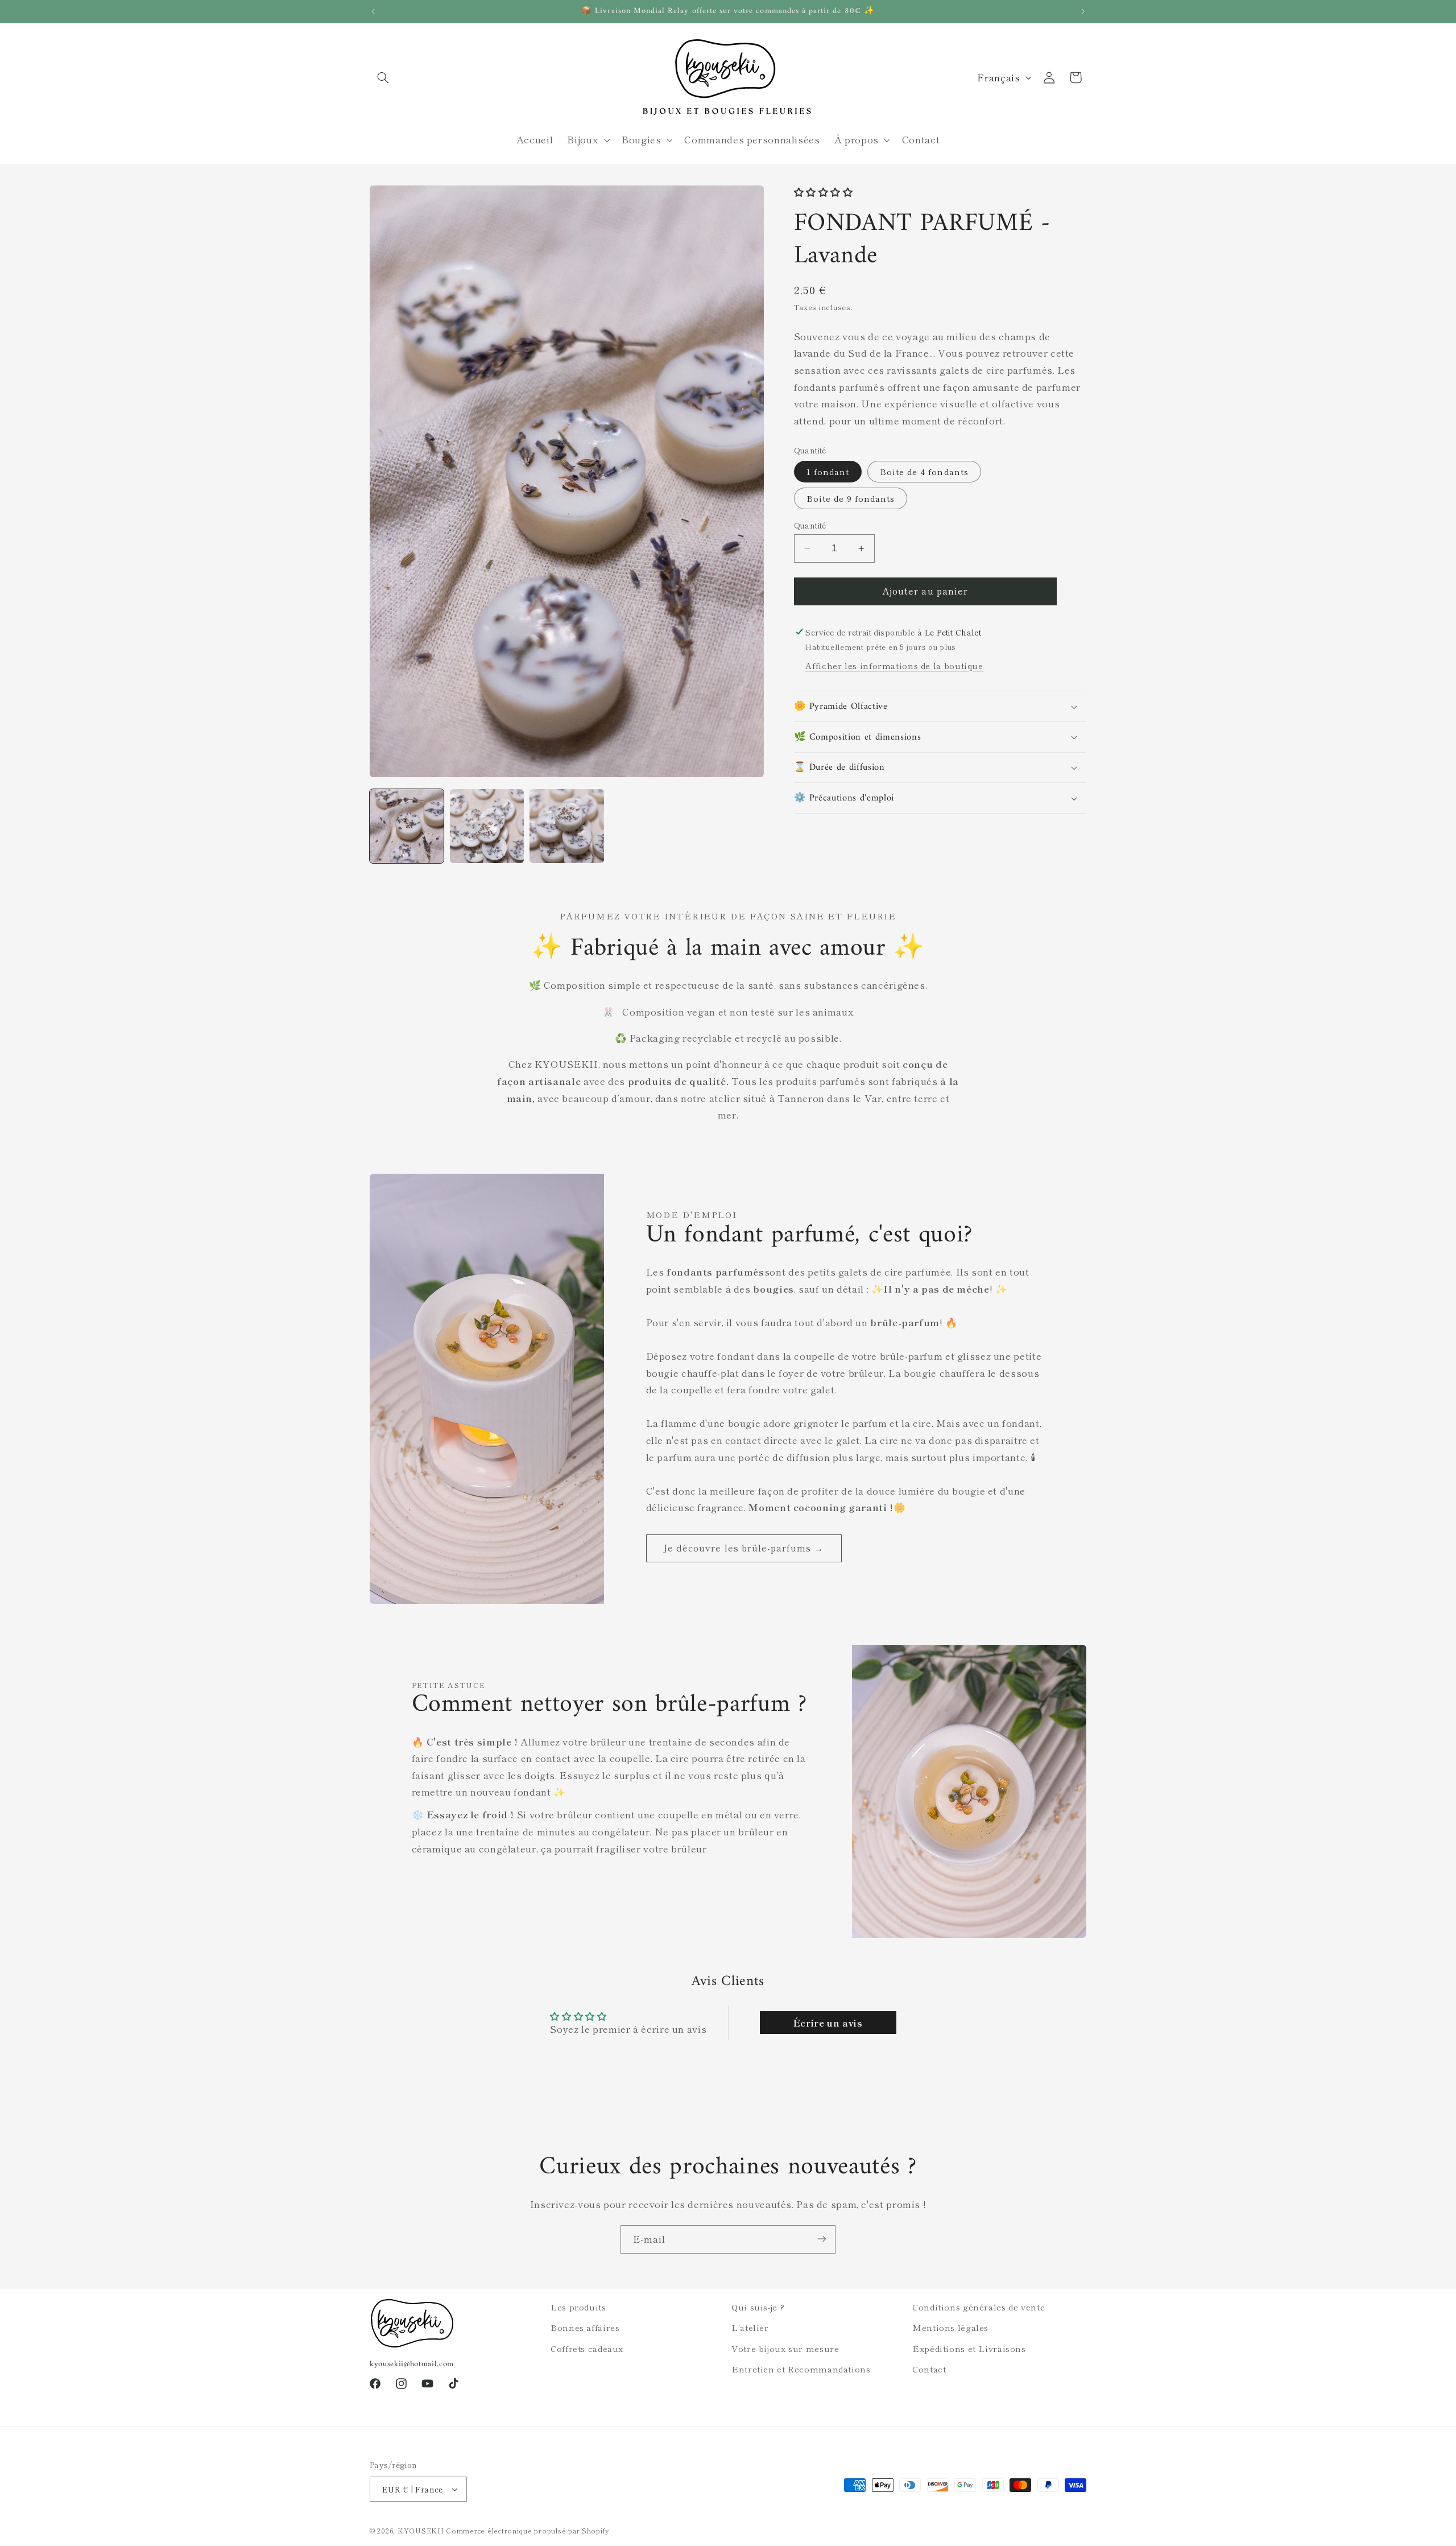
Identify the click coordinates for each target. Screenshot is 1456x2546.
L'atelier (750, 2327)
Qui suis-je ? (758, 2307)
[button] (383, 77)
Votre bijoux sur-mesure (785, 2348)
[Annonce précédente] (373, 11)
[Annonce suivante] (1083, 11)
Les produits (578, 2307)
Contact (929, 2369)
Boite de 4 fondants (924, 471)
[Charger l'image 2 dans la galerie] (487, 826)
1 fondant (828, 471)
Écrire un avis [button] (828, 2023)
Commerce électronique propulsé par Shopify (528, 2531)
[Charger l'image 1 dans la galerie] (407, 826)
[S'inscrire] (822, 2239)
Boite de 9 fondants (851, 498)
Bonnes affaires (585, 2327)
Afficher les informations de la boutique (894, 665)
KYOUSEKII (421, 2531)
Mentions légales (950, 2327)
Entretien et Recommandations (801, 2369)
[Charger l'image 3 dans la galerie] (566, 826)
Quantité (810, 525)
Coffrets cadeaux (587, 2348)
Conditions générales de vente (979, 2307)
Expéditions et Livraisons (969, 2348)
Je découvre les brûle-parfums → (744, 1548)
